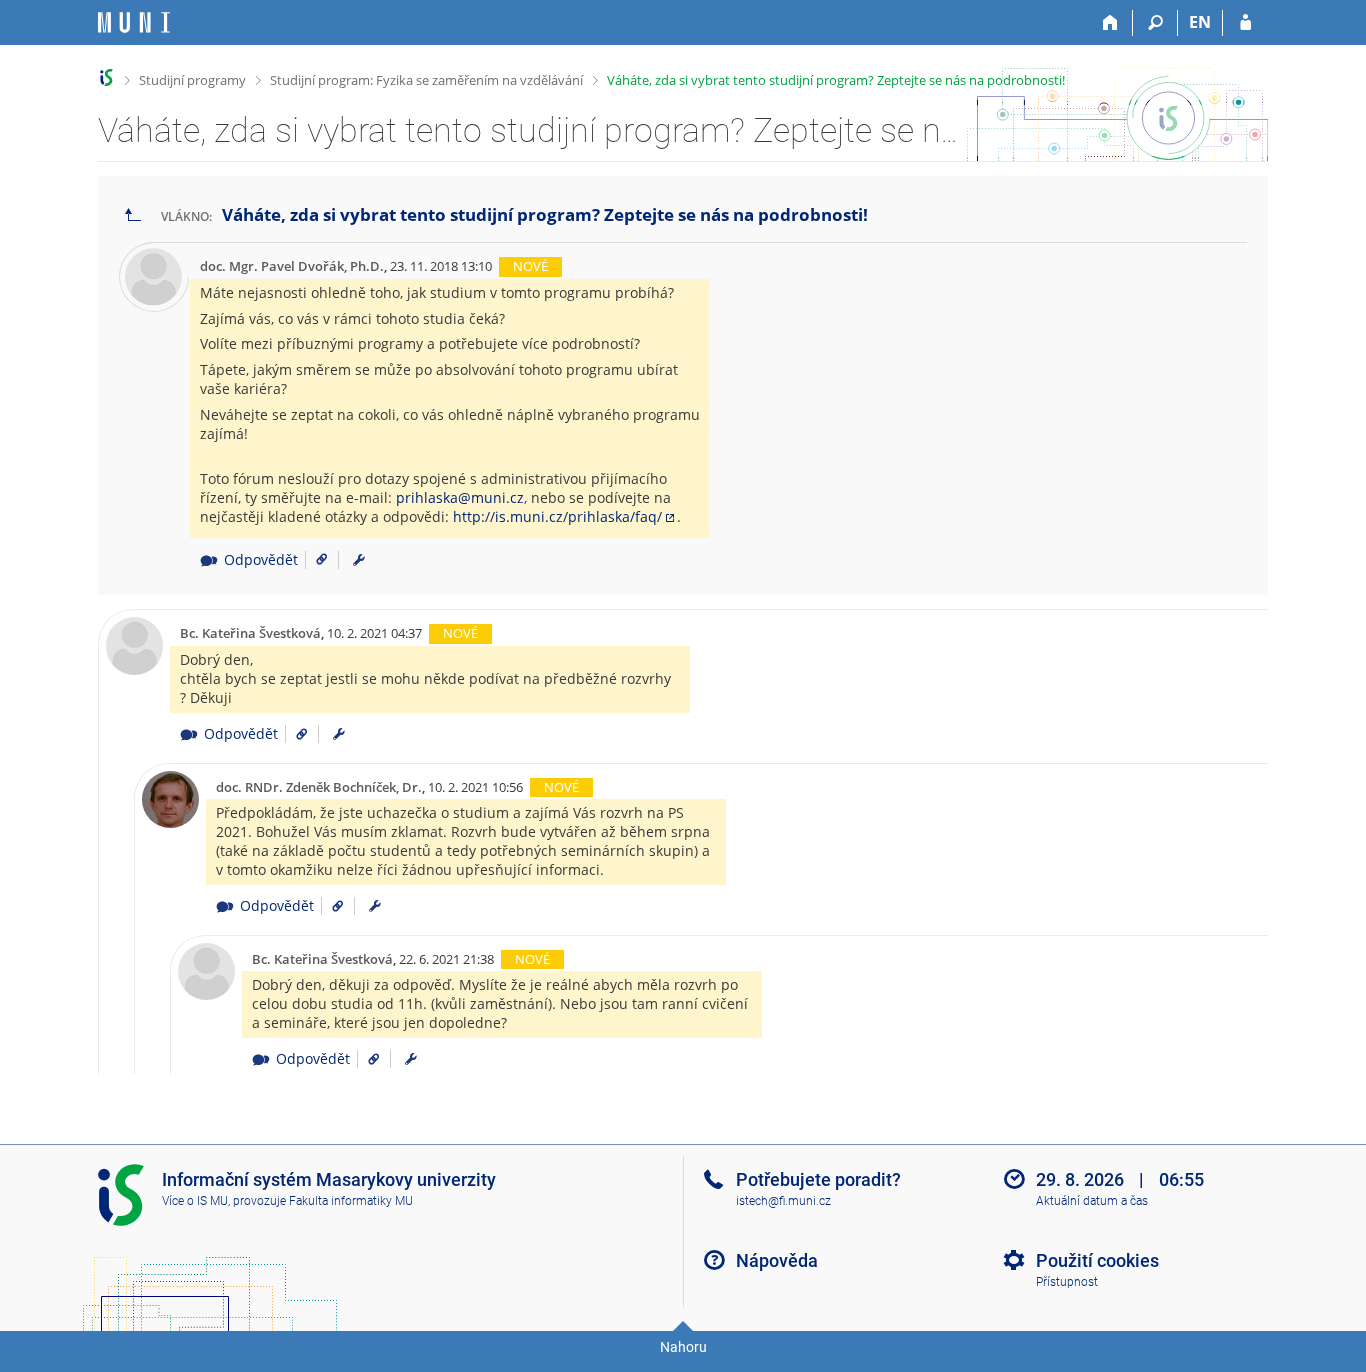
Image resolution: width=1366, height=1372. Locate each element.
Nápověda (777, 1260)
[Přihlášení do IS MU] (1245, 23)
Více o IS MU (195, 1201)
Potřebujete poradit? (818, 1179)
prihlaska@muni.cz (460, 497)
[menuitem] (359, 560)
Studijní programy (192, 80)
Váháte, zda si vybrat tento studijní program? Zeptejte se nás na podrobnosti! (836, 80)
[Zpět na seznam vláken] (133, 215)
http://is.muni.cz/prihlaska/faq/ (557, 516)
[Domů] (1110, 23)
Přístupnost (1067, 1282)
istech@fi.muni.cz (783, 1201)
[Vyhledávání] (1155, 23)
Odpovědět (260, 559)
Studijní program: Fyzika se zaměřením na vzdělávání (426, 80)
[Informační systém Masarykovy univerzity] (134, 22)
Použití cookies (1097, 1260)
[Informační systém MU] (106, 77)
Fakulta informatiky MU (351, 1201)
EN (1200, 22)
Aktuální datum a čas (1092, 1201)
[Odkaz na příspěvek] (314, 559)
